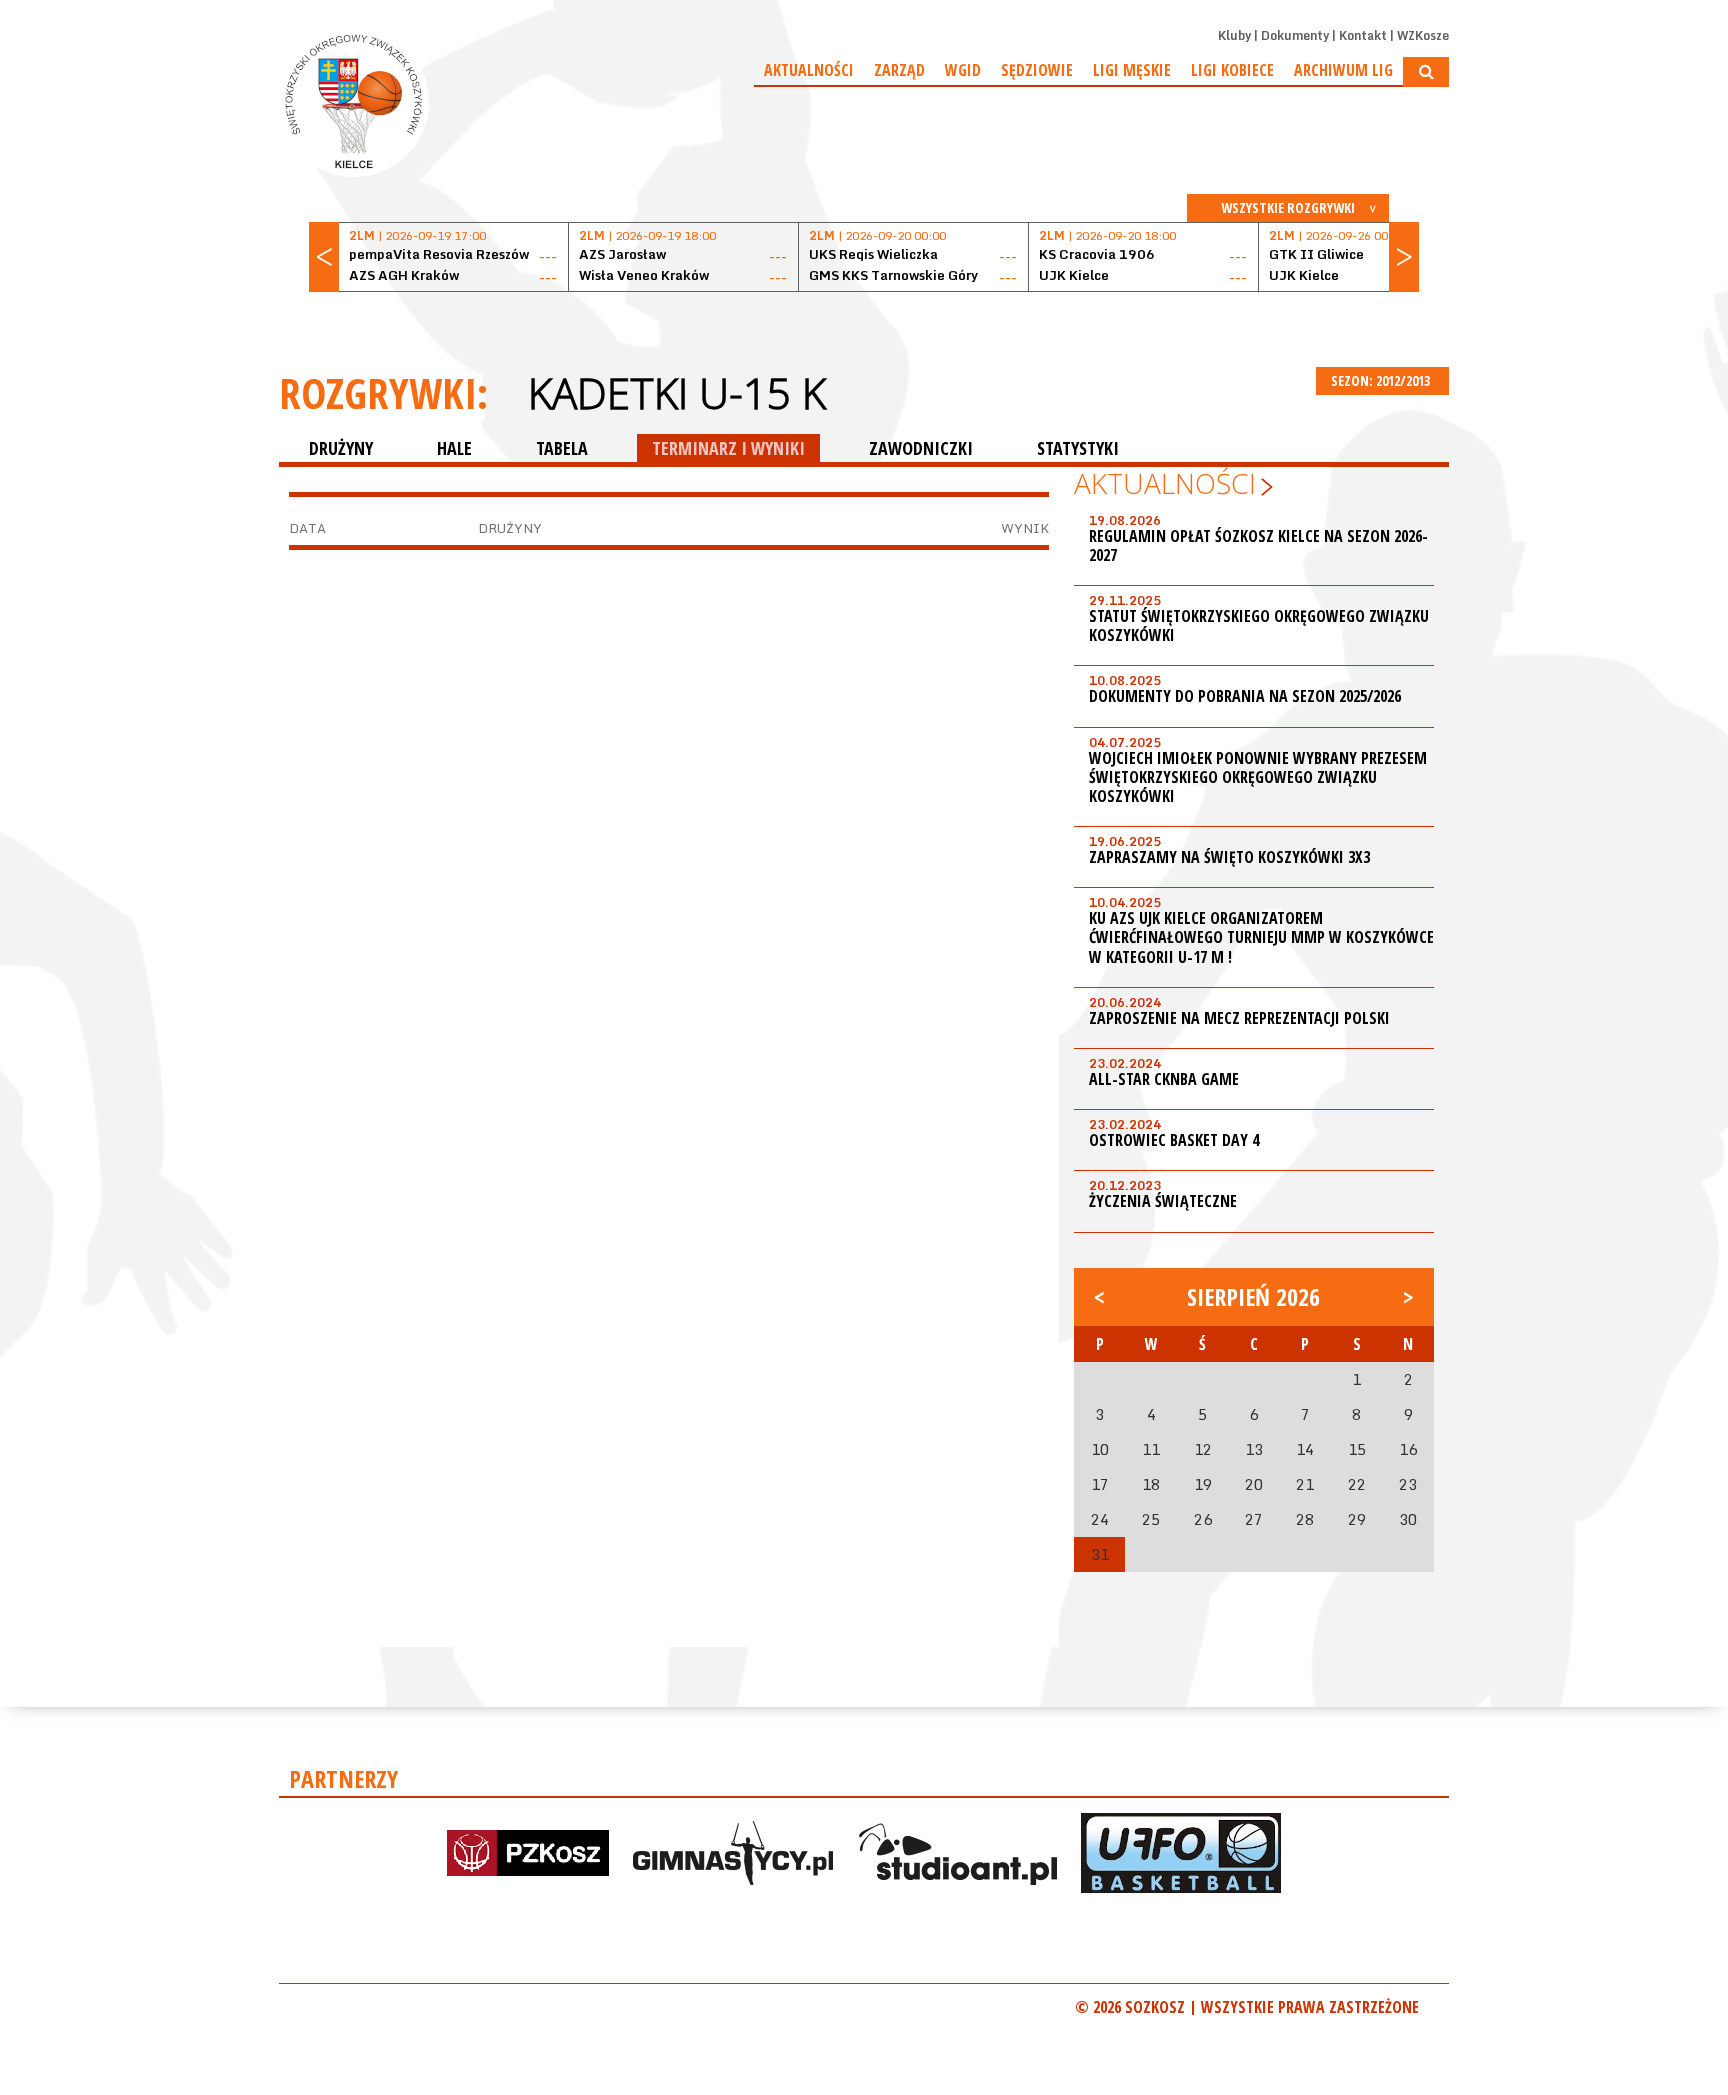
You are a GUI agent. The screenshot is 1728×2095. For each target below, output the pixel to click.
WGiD (963, 70)
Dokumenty (1295, 35)
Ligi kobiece (1232, 70)
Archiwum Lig (1343, 70)
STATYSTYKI (1078, 448)
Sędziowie (1037, 70)
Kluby (1234, 35)
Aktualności (809, 70)
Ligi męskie (1132, 70)
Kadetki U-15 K (677, 393)
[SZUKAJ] (1426, 72)
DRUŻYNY (341, 448)
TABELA (562, 448)
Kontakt (1363, 35)
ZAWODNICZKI (921, 448)
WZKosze (1423, 35)
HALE (454, 448)
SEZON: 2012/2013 (1382, 380)
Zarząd (899, 70)
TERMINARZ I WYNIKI (728, 448)
